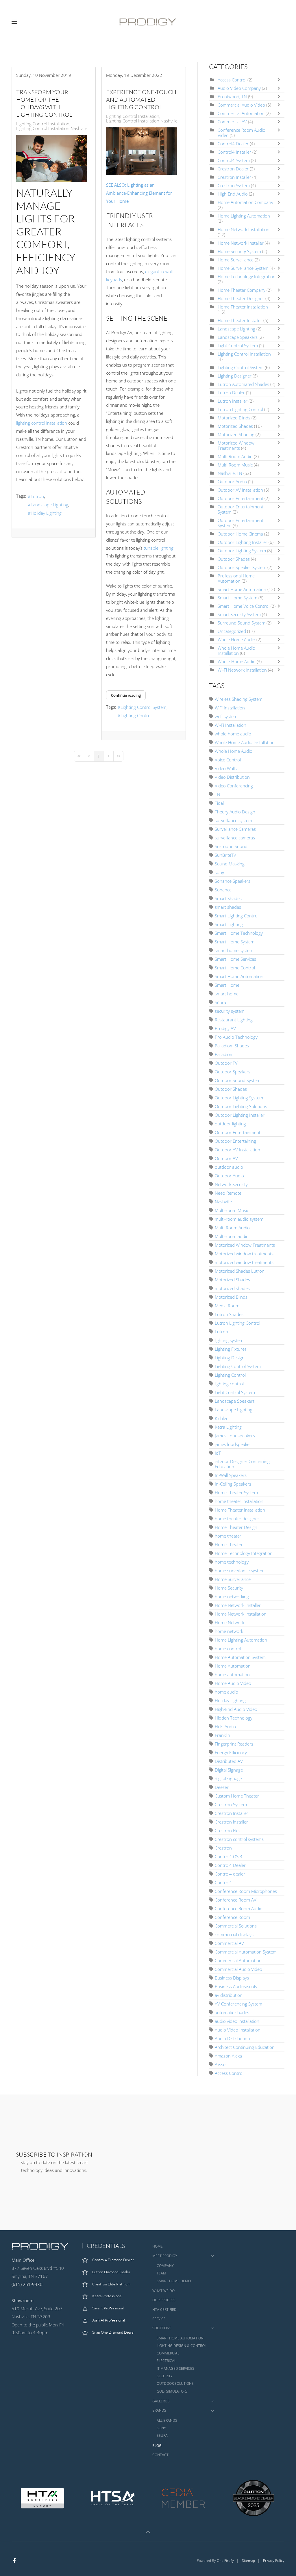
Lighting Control (136, 715)
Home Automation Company (245, 202)
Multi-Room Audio (235, 456)
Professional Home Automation (236, 578)
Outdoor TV (226, 1063)
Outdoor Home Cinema (240, 534)
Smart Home (227, 985)
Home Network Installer (241, 243)
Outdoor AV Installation (240, 490)
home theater (228, 1536)
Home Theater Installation (243, 307)
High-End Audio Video (236, 1709)
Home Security (229, 1588)
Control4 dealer (230, 1874)
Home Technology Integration (247, 276)
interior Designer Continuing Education (242, 1464)
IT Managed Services (175, 2368)
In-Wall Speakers (231, 1475)
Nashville (223, 1202)
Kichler (221, 1418)
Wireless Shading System (239, 699)
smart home (227, 994)
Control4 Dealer (233, 144)
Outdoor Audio (232, 482)
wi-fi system (226, 716)
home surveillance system (240, 1570)
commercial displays (234, 1934)
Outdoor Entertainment (241, 498)
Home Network (230, 1622)
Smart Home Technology (239, 933)
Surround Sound (231, 846)
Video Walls (226, 768)
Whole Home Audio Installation (236, 650)
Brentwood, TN (232, 96)
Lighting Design (230, 1358)
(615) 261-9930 (27, 2284)
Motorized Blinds (234, 418)
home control (228, 1648)
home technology (232, 1562)
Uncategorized (232, 631)
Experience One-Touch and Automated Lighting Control (141, 100)
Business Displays (232, 1978)
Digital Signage (229, 1770)
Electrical (166, 2361)
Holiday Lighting (46, 513)
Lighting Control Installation (43, 124)
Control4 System (234, 160)
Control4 (223, 1882)
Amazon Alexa (228, 2056)
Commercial (168, 2353)
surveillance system (233, 820)
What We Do (163, 2291)
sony (219, 872)
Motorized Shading (236, 434)
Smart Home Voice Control (244, 606)
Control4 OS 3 (229, 1856)
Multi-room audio (232, 1236)
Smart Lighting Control (237, 916)
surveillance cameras (235, 838)
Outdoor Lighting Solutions (241, 1106)
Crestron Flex (228, 1830)
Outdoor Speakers (233, 1072)
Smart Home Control (235, 968)
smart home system (234, 950)
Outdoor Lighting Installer (243, 542)
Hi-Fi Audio (225, 1726)
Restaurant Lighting (234, 1020)
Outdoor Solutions (175, 2383)
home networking (232, 1596)
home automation (232, 1674)
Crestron (223, 1848)
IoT (218, 1453)
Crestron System (234, 185)
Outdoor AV (226, 1158)
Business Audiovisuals (236, 1986)
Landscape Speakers (238, 337)
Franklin (222, 1735)
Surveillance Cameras (235, 829)
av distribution (229, 1995)
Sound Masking (230, 864)
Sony (161, 2428)
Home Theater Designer (242, 298)
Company (165, 2266)
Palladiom (224, 1054)
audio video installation (237, 2021)
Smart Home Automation (242, 589)
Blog (157, 2446)
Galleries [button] (161, 2401)
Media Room (227, 1306)
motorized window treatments (244, 1262)
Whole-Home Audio (237, 661)
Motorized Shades (235, 426)
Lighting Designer (235, 376)
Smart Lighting (229, 924)
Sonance (223, 890)
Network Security (231, 1184)
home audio (226, 1692)
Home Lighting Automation (244, 216)
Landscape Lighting (49, 505)
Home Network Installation (244, 229)
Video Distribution (232, 777)
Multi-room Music (232, 1210)
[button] (14, 22)
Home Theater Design (236, 1527)
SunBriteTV (225, 855)
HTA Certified (164, 2310)
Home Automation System (240, 1657)
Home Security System (239, 251)
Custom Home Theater (237, 1796)
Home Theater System (236, 1493)
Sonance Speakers (233, 881)
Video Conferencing (234, 786)
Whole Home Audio (236, 640)
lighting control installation (42, 423)
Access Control (232, 80)
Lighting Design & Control (182, 2346)
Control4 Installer (234, 152)
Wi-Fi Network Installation (242, 670)
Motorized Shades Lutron (240, 1271)
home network (229, 1631)
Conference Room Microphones (246, 1891)
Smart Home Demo (174, 2281)
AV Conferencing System (238, 2004)
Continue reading (126, 695)
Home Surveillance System (243, 268)
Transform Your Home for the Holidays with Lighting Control (44, 103)
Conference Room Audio (239, 1908)
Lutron (37, 496)
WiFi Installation (230, 708)
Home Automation (233, 1666)
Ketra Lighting (228, 1427)
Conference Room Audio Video (242, 133)
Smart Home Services (235, 959)
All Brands (167, 2420)
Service (159, 2319)
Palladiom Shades (232, 1046)
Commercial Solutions (236, 1926)
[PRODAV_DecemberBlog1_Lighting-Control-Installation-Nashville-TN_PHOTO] (141, 152)
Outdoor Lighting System (242, 551)
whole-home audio (233, 734)
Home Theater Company (242, 290)
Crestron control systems (239, 1839)
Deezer (222, 1787)
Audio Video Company (240, 88)
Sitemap (248, 2561)
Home (158, 2246)
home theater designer (237, 1519)
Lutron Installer (233, 401)
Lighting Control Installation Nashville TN (55, 128)
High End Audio (233, 194)
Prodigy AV (225, 1028)
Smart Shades (228, 898)
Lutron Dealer (231, 393)
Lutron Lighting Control (241, 409)
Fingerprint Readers (234, 1744)
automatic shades (232, 2012)
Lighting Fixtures (231, 1349)
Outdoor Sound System (238, 1080)
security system (230, 1011)
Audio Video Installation (238, 2030)
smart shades (228, 907)
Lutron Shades (229, 1314)
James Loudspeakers (235, 1436)
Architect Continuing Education (245, 2047)
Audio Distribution (232, 2038)
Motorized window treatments (244, 1254)
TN (218, 794)
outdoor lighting (230, 1124)
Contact (160, 2455)
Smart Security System (239, 614)
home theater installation (239, 1501)
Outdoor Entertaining (235, 1141)
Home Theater (229, 1545)
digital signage (228, 1778)
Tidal (219, 803)
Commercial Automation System (246, 1952)
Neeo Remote (228, 1193)
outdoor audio (229, 1167)
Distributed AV (229, 1761)
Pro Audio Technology (236, 1037)
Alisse (220, 2064)
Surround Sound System (242, 623)
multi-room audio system (239, 1219)
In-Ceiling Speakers (233, 1484)
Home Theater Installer (240, 320)
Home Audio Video (233, 1683)
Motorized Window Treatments (236, 445)
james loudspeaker (233, 1444)
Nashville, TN (230, 473)
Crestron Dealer (233, 169)
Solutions (162, 2328)
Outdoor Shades (234, 559)
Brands (159, 2410)
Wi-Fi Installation (231, 725)
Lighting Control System (144, 707)
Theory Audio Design (235, 812)
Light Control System (238, 345)
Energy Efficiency (231, 1752)
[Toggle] (280, 80)
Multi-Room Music (235, 465)
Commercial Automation (241, 113)
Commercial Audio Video (241, 105)
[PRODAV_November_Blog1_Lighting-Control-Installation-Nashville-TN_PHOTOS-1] (52, 158)
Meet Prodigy (165, 2256)
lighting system (229, 1340)
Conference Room (232, 1917)
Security (165, 2376)
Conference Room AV (236, 1900)
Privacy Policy (274, 2561)
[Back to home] (148, 22)
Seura (162, 2435)
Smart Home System (238, 598)
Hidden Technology (234, 1718)
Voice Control (228, 760)
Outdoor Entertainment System (240, 509)
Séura (220, 1002)
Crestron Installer (234, 177)
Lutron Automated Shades (243, 384)
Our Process (164, 2300)
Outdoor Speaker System (243, 567)
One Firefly (225, 2561)
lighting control (229, 1384)
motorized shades (232, 1288)
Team (161, 2273)
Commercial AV (232, 122)
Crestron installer (231, 1822)
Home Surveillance (236, 260)
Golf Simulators (172, 2391)
